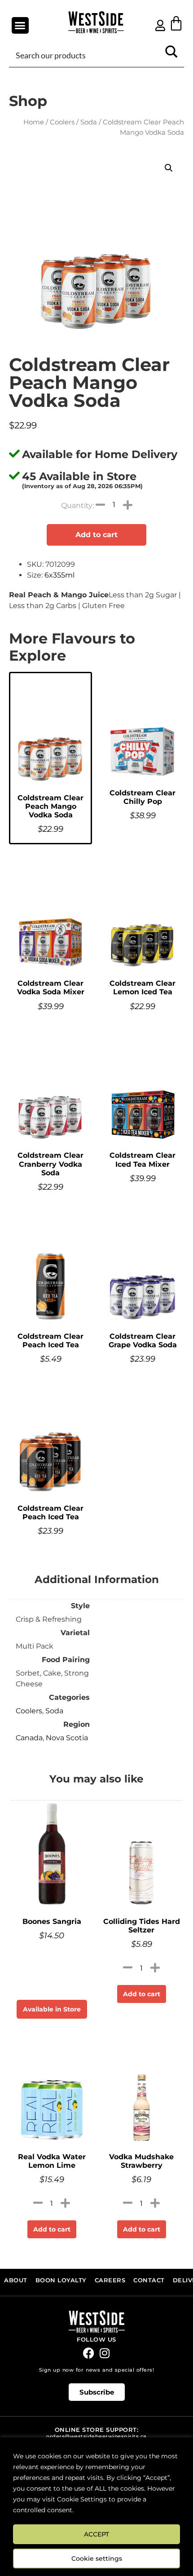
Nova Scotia (67, 1738)
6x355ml (59, 575)
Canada (29, 1738)
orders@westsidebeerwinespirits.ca (96, 2437)
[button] (20, 26)
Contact (149, 2280)
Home (34, 122)
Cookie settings (97, 2558)
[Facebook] (89, 2353)
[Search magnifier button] (171, 55)
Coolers (62, 122)
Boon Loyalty (61, 2280)
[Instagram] (104, 2353)
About (16, 2280)
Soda (89, 122)
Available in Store (52, 2009)
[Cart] (176, 23)
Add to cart (96, 535)
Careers (110, 2280)
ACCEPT (96, 2534)
